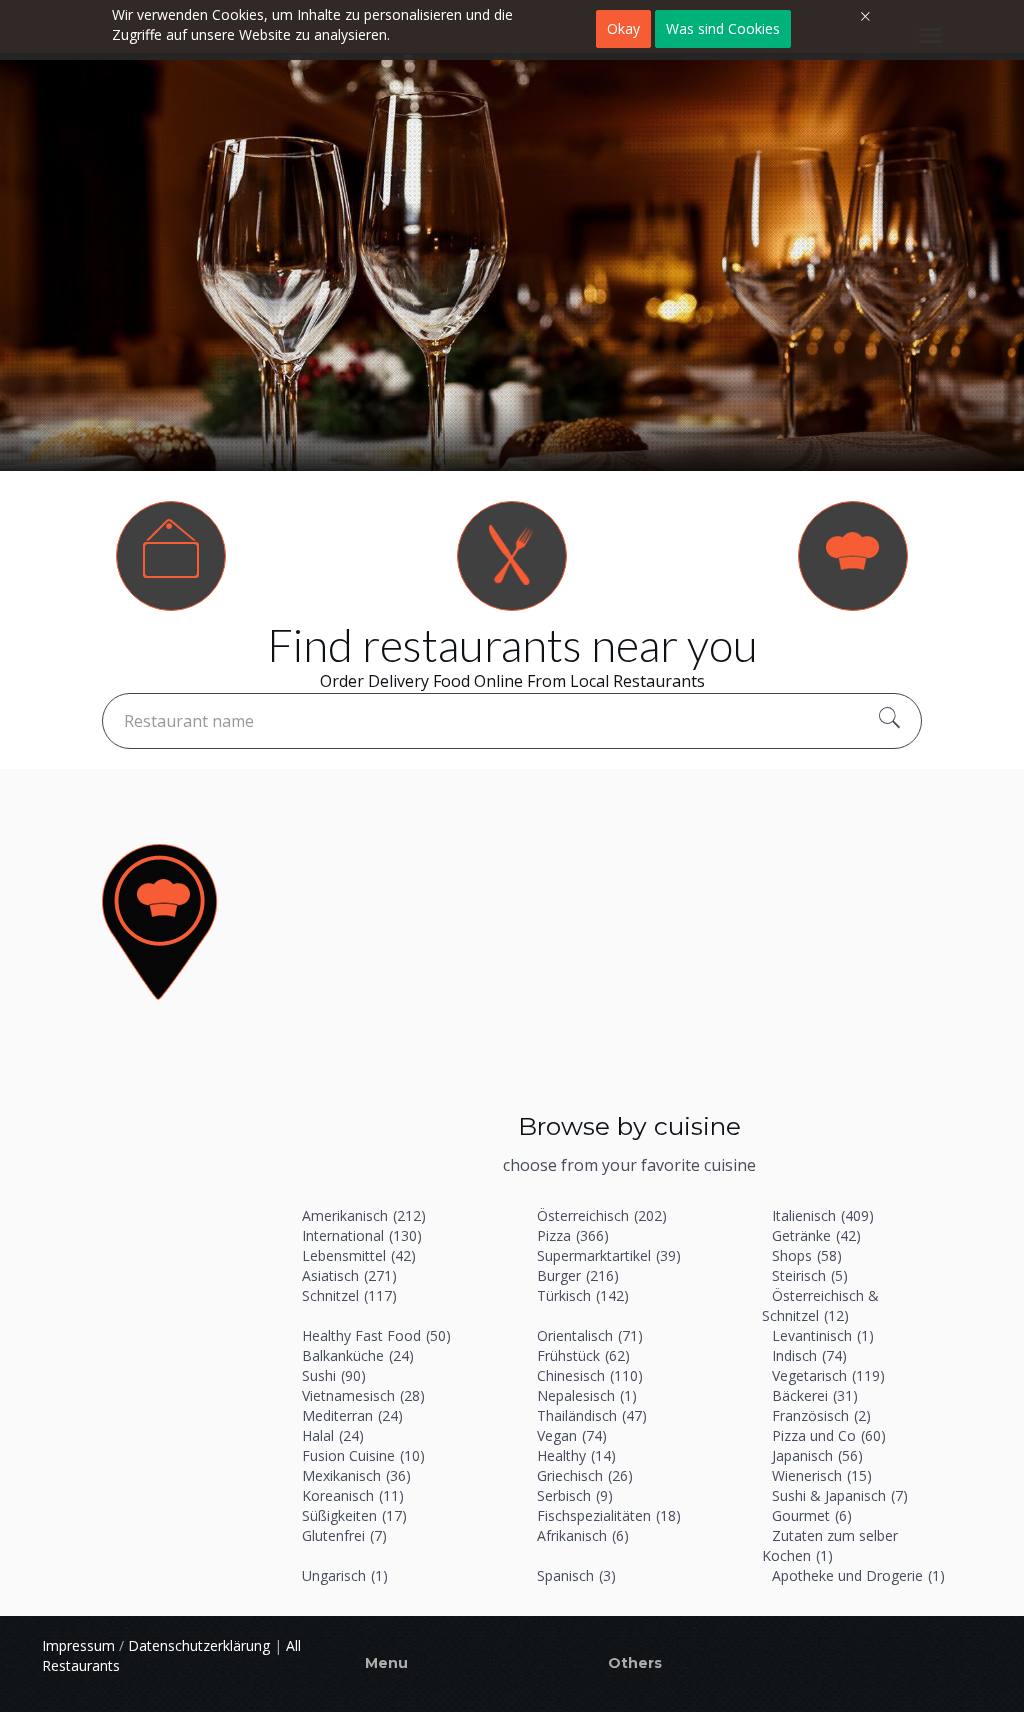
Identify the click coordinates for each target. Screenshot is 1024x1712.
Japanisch (817, 1455)
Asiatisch (349, 1275)
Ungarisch (345, 1575)
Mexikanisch (356, 1475)
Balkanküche (358, 1355)
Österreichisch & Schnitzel (820, 1305)
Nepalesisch (587, 1395)
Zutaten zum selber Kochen (830, 1545)
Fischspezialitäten (609, 1515)
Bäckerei (815, 1395)
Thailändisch (592, 1415)
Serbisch (575, 1495)
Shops (807, 1255)
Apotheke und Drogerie (858, 1575)
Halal (333, 1435)
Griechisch (585, 1475)
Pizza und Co (829, 1435)
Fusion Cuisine (363, 1455)
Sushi (334, 1375)
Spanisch (576, 1575)
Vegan (572, 1435)
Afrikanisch (583, 1535)
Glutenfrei (344, 1535)
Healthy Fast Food (376, 1335)
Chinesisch (590, 1375)
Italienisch (823, 1215)
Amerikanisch (364, 1215)
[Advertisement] (629, 949)
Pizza (573, 1235)
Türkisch (583, 1295)
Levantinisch (823, 1335)
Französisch (821, 1415)
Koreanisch (353, 1495)
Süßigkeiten (354, 1515)
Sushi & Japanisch (840, 1495)
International (362, 1235)
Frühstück (583, 1355)
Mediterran (352, 1415)
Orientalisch (590, 1335)
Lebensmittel (359, 1255)
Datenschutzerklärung (199, 1645)
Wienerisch (822, 1475)
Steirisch (810, 1275)
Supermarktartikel (609, 1255)
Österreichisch (602, 1215)
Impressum (78, 1645)
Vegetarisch (828, 1375)
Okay (623, 28)
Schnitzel (349, 1295)
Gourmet (812, 1515)
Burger (578, 1275)
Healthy (576, 1455)
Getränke (816, 1235)
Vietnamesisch (363, 1395)
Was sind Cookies (723, 28)
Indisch (809, 1355)
